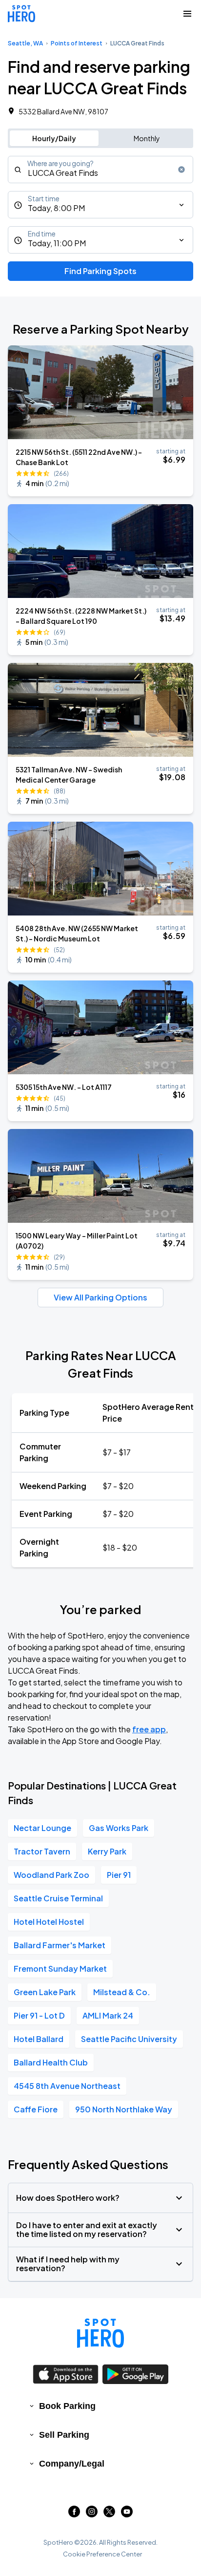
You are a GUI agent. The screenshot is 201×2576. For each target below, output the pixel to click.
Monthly (147, 138)
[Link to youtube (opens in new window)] (127, 2514)
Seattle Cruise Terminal (58, 1898)
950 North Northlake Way (124, 2109)
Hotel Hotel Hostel (49, 1922)
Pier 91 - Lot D (39, 2015)
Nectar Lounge (42, 1828)
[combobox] (100, 170)
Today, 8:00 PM (56, 208)
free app (149, 1729)
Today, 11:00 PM (57, 243)
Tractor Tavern (42, 1851)
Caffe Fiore (36, 2109)
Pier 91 (119, 1875)
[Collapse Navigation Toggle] (187, 14)
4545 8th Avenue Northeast (67, 2086)
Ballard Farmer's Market (60, 1945)
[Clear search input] (181, 170)
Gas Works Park (119, 1828)
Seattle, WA (25, 43)
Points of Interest (77, 43)
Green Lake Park (45, 1992)
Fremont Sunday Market (60, 1969)
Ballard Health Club (51, 2062)
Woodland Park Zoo (51, 1875)
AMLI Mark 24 (108, 2015)
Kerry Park (107, 1851)
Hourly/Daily (54, 138)
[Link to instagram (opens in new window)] (92, 2514)
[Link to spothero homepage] (100, 2333)
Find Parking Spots (100, 271)
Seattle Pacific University (129, 2039)
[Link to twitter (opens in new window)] (109, 2514)
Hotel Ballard (39, 2039)
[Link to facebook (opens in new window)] (74, 2514)
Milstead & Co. (122, 1992)
